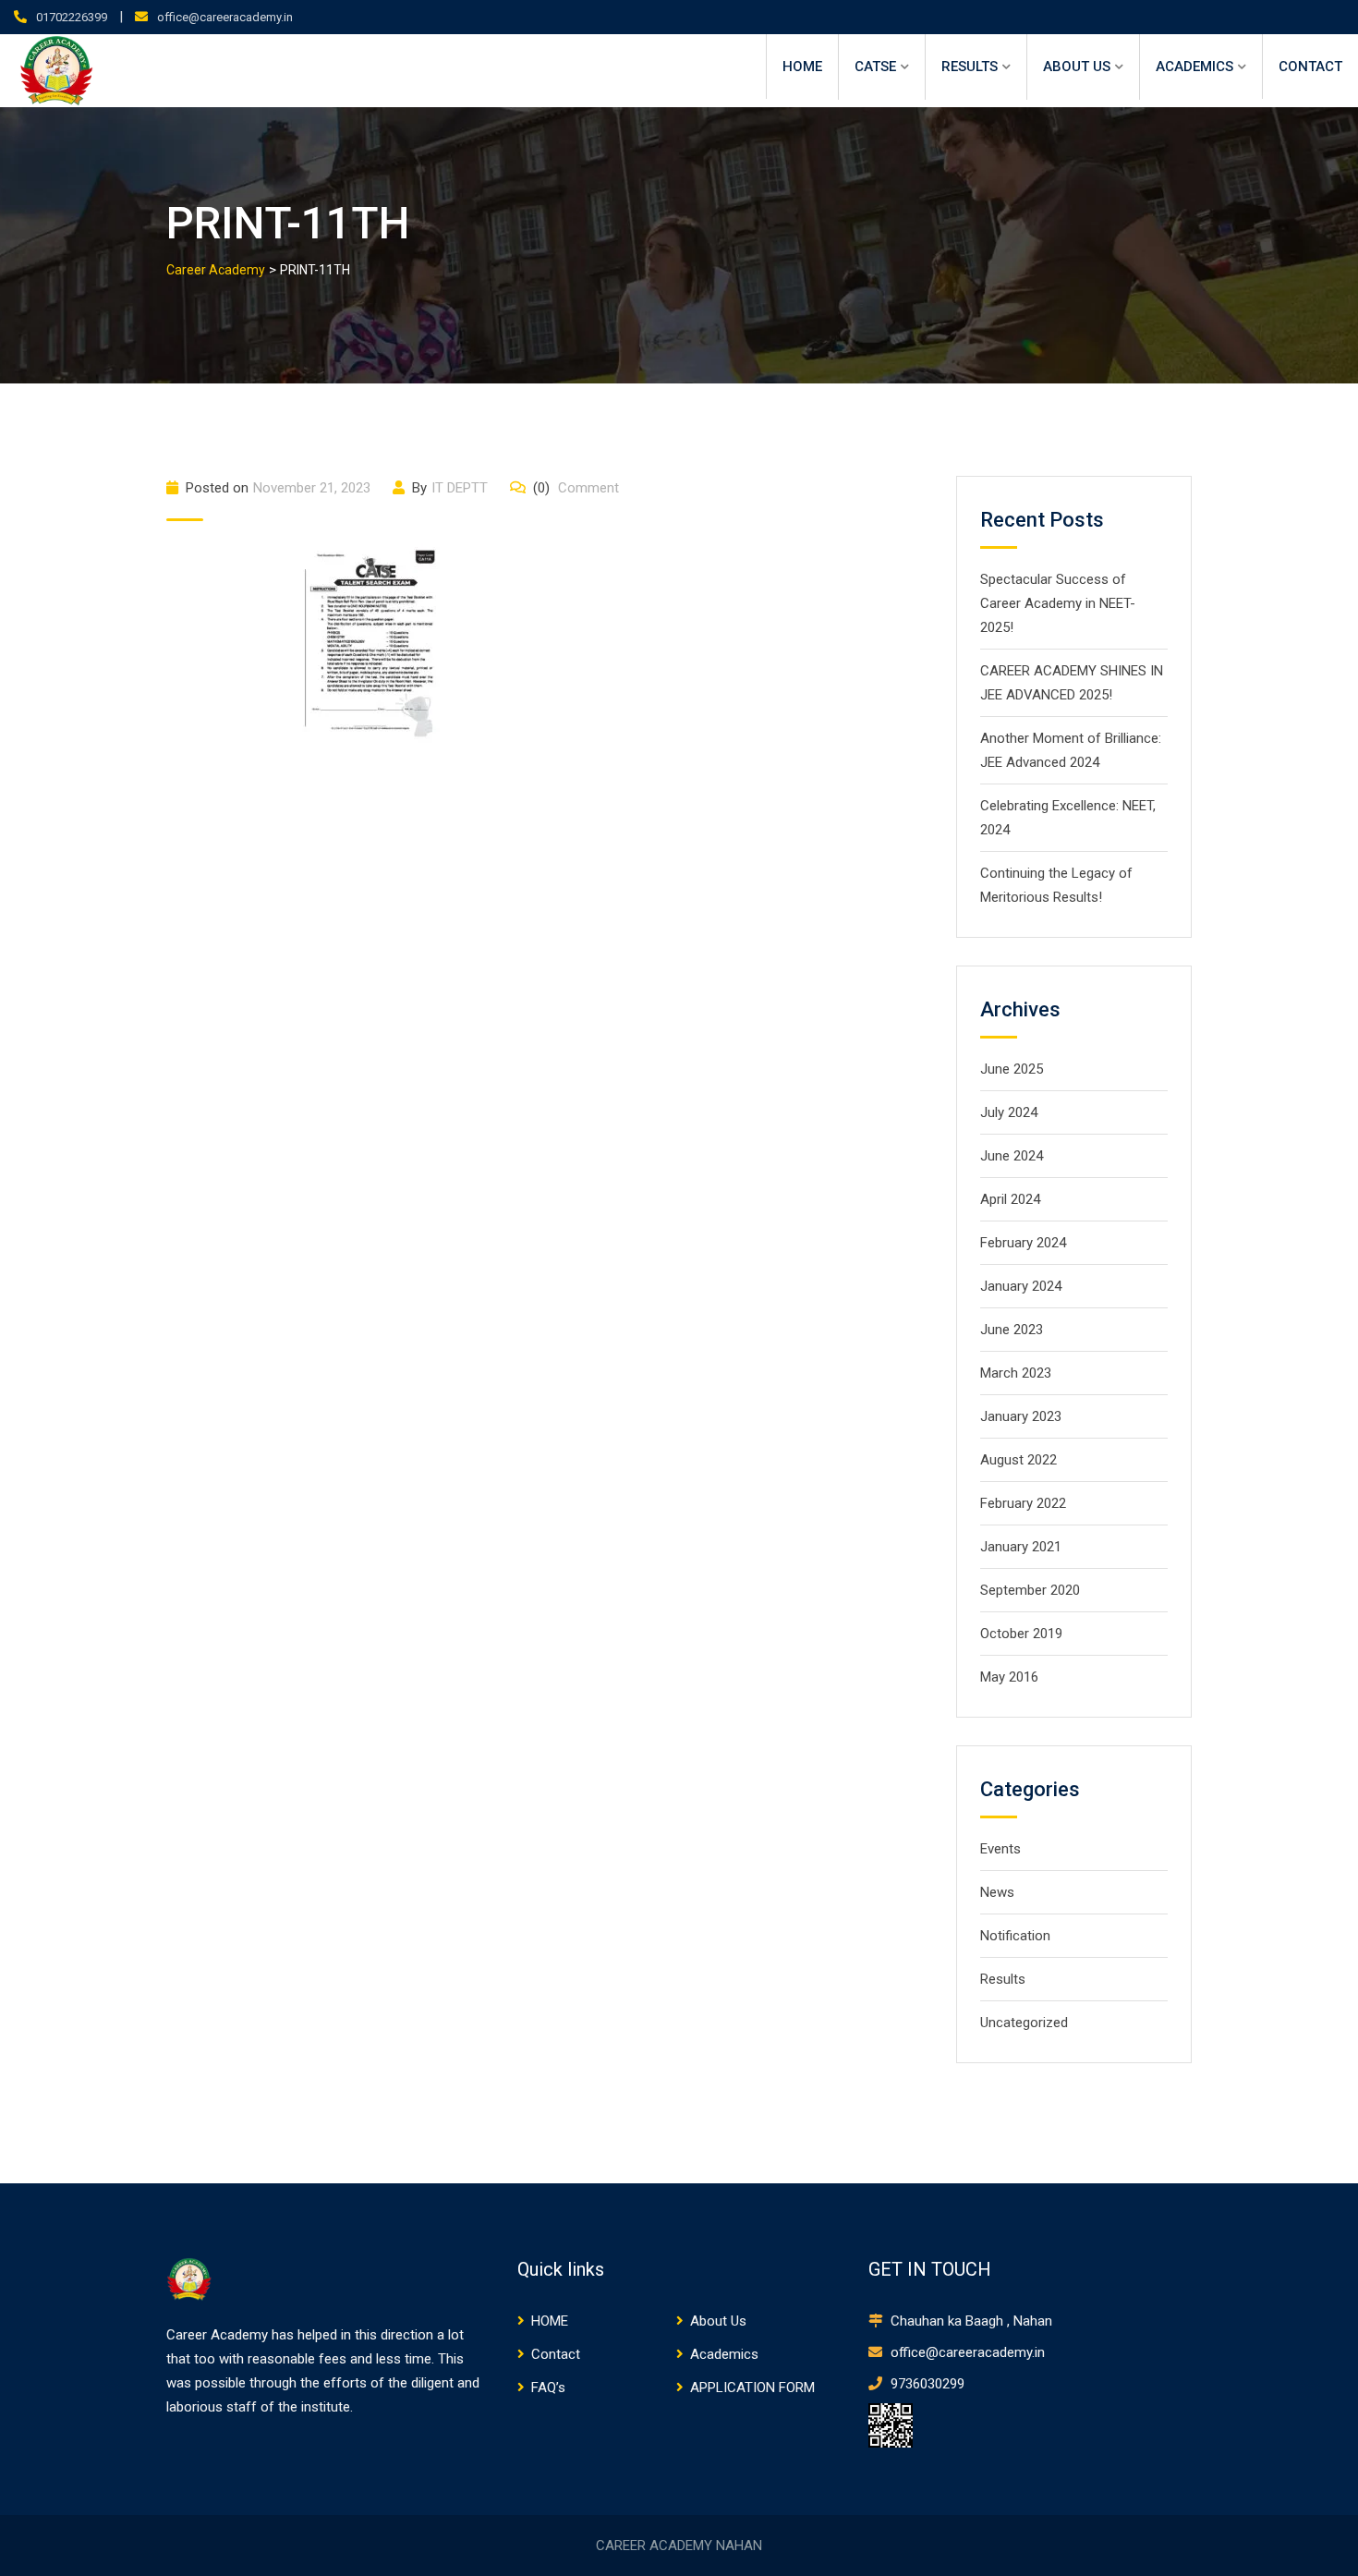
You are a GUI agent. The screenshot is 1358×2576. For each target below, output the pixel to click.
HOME (802, 67)
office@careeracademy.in (225, 17)
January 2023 (1021, 1416)
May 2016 (1009, 1677)
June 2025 (1012, 1069)
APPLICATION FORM (752, 2388)
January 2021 (1021, 1547)
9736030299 (926, 2384)
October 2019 (1021, 1634)
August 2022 (1018, 1460)
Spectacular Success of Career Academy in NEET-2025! (1058, 603)
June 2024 (1012, 1156)
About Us (1077, 67)
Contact (1310, 67)
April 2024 (1010, 1199)
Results (970, 67)
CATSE (875, 67)
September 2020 (1030, 1590)
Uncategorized (1024, 2023)
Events (1000, 1849)
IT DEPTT (460, 488)
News (997, 1892)
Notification (1015, 1936)
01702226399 (72, 17)
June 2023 (1012, 1330)
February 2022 (1023, 1503)
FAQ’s (548, 2388)
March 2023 (1016, 1373)
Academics (1194, 67)
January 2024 (1021, 1286)
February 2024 (1023, 1243)
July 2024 (1009, 1112)
